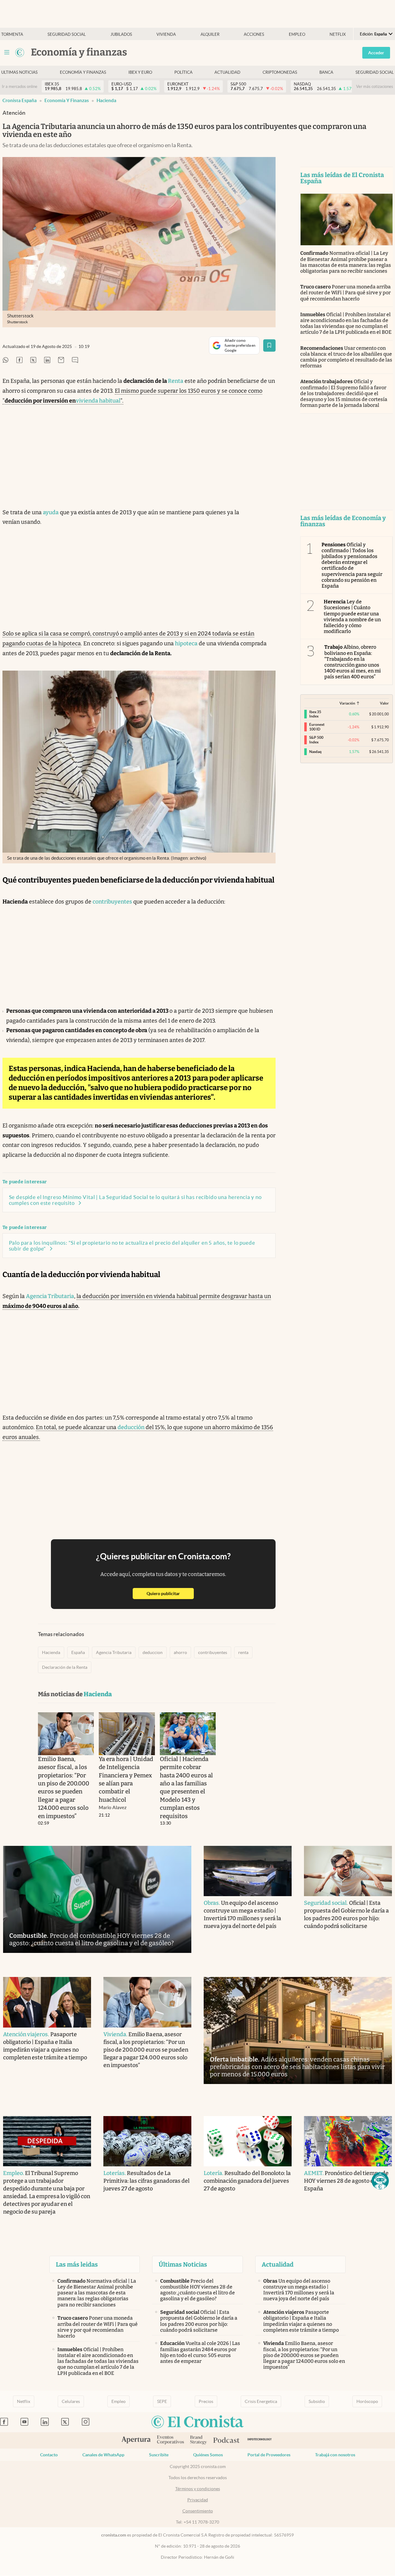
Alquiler (210, 34)
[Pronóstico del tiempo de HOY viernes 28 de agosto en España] (348, 2141)
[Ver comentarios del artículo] (75, 360)
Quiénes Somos (208, 2455)
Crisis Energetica (261, 2401)
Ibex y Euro (140, 72)
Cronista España (20, 100)
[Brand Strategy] (199, 2440)
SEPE (162, 2401)
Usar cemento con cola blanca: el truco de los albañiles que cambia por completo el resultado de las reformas (346, 357)
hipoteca (186, 643)
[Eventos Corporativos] (170, 2440)
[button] (380, 2181)
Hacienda (106, 100)
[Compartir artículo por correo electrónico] (61, 360)
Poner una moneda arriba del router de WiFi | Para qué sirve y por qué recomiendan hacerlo (346, 293)
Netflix (338, 34)
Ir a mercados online (20, 87)
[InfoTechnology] (260, 2440)
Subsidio (317, 2401)
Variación (347, 703)
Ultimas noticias (19, 72)
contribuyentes (112, 902)
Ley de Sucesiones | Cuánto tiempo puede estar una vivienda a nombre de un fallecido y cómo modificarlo (352, 616)
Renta (176, 381)
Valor (384, 703)
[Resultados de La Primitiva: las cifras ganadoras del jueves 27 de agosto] (147, 2141)
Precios (206, 2401)
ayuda (51, 512)
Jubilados (121, 34)
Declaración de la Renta (65, 1667)
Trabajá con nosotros (335, 2455)
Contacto (49, 2455)
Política (183, 72)
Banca (326, 72)
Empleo (297, 34)
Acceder (376, 53)
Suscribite (159, 2455)
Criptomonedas (280, 72)
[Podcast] (227, 2441)
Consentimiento (198, 2511)
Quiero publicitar (170, 1593)
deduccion (153, 1652)
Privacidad (198, 2500)
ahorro (180, 1652)
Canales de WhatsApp (103, 2455)
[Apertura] (136, 2441)
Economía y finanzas (83, 72)
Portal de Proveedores (269, 2455)
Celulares (71, 2401)
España (78, 1652)
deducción (131, 1427)
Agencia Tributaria (50, 1296)
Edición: (373, 34)
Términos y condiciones (198, 2489)
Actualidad (227, 72)
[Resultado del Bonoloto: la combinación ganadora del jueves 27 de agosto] (248, 2141)
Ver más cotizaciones (375, 87)
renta (243, 1652)
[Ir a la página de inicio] (20, 52)
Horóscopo (367, 2401)
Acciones (254, 34)
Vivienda (166, 34)
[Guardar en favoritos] (269, 345)
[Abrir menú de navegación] (7, 52)
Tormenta (12, 34)
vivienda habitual (98, 401)
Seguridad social (67, 34)
